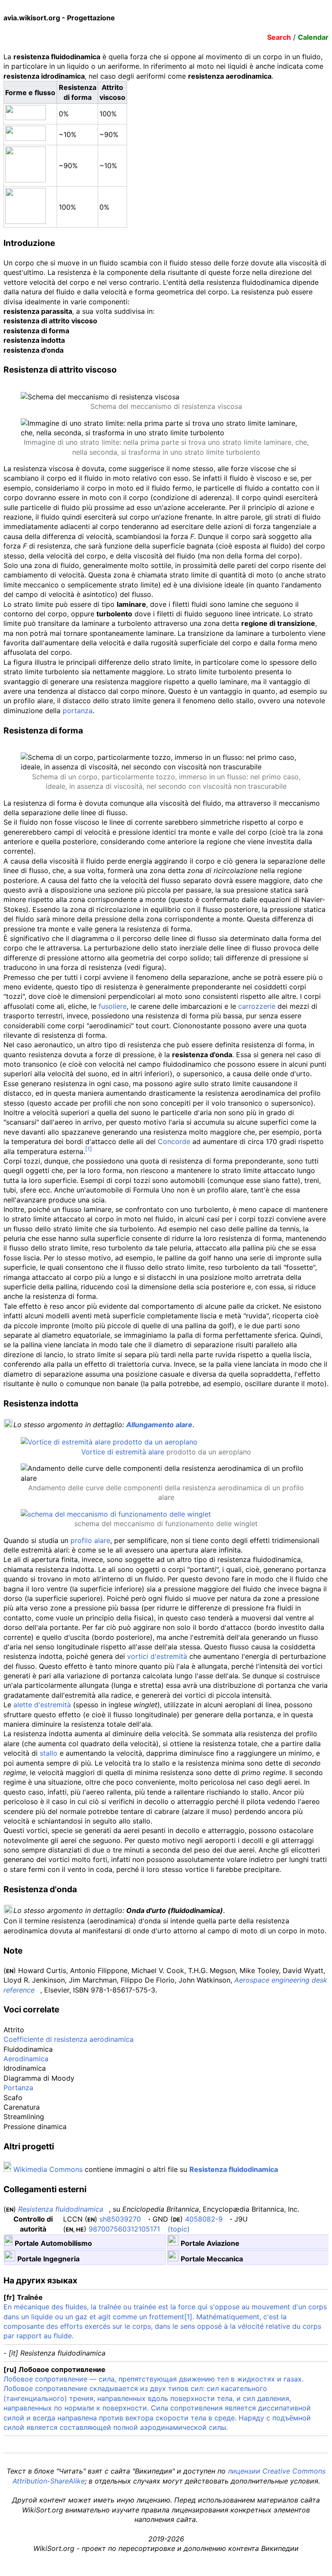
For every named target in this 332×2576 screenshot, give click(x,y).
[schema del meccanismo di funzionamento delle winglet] (116, 1514)
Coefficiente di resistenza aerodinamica (69, 2039)
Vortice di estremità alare (123, 1452)
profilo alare (90, 1540)
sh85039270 (120, 2219)
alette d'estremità (42, 1705)
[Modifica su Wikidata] (303, 2209)
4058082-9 (204, 2219)
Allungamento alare (159, 1425)
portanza (78, 711)
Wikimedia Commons (48, 2169)
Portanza (18, 2088)
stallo (49, 1753)
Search (279, 37)
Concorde (174, 1141)
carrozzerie (257, 1006)
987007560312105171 (124, 2229)
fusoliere (113, 1006)
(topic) (179, 2229)
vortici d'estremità (157, 1656)
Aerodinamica (26, 2059)
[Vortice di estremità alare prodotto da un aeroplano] (109, 1442)
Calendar (313, 37)
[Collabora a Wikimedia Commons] (7, 2169)
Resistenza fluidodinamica (234, 2169)
